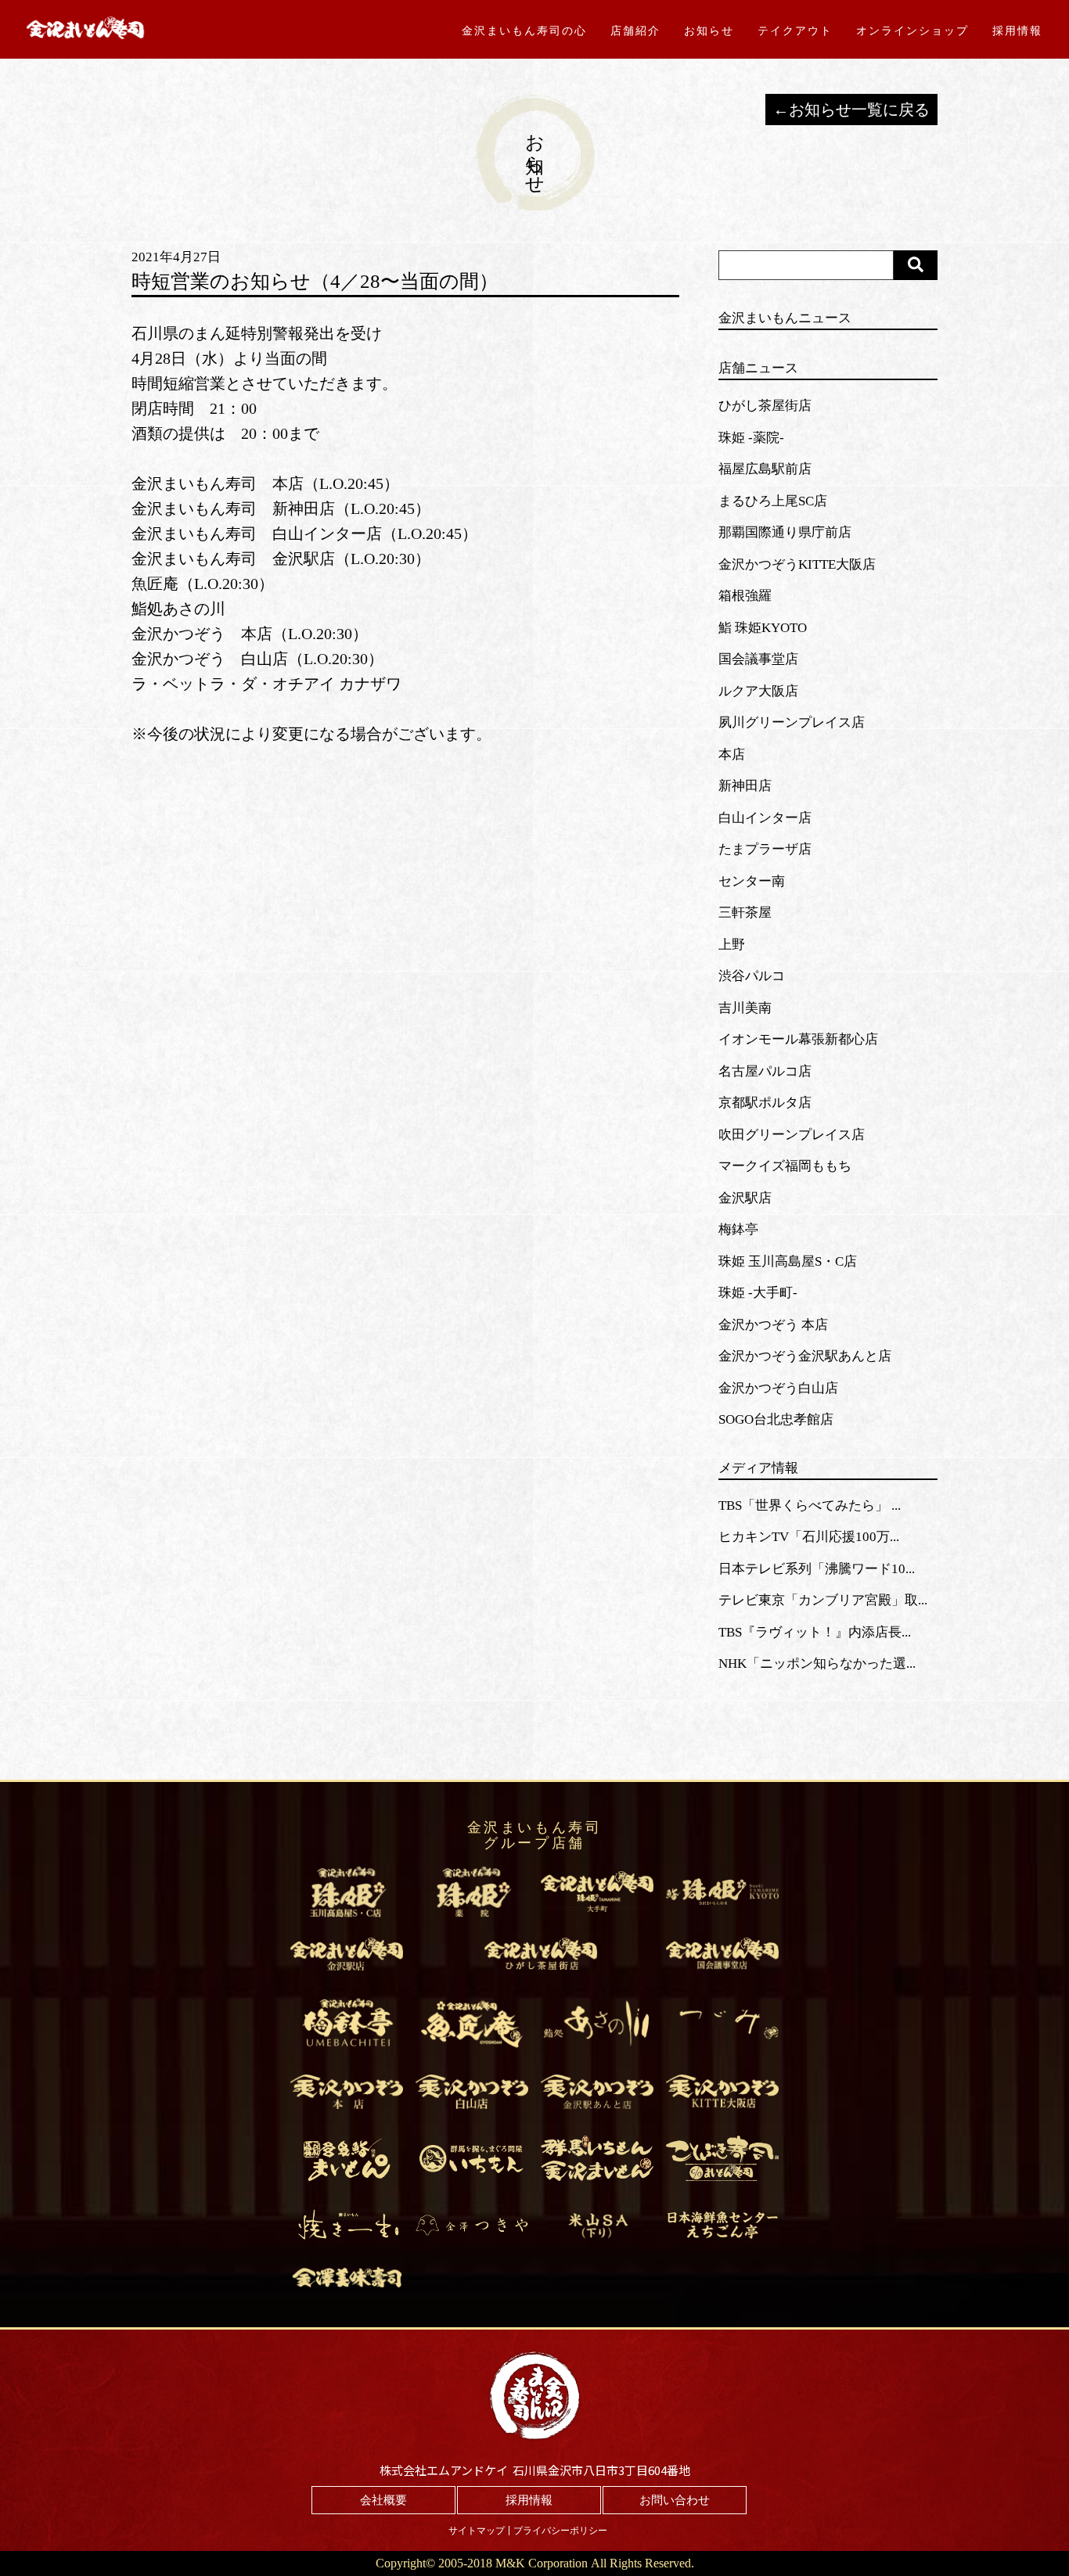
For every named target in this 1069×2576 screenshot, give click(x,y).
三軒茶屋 (745, 913)
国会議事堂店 (758, 659)
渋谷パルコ (752, 976)
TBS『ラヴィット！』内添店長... (815, 1632)
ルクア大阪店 (758, 691)
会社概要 (383, 2500)
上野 (732, 945)
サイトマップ (477, 2531)
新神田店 (745, 786)
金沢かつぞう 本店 (773, 1325)
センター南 (752, 881)
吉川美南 (745, 1008)
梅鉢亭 (738, 1229)
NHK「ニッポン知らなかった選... (817, 1663)
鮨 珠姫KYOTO (763, 628)
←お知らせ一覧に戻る (851, 110)
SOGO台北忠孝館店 (776, 1419)
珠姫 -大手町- (758, 1293)
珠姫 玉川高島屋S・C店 (788, 1261)
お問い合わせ (675, 2500)
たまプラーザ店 (765, 849)
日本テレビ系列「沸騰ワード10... (817, 1569)
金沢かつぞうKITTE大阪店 (797, 564)
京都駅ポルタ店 (765, 1103)
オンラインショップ (912, 31)
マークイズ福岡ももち (785, 1166)
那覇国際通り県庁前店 (785, 532)
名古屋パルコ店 (765, 1071)
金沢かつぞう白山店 (778, 1388)
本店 (732, 754)
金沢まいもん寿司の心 (524, 31)
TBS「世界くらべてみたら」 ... (810, 1505)
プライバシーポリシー (560, 2531)
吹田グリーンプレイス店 (792, 1135)
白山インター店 (765, 818)
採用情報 (1017, 31)
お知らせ (709, 31)
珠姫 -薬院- (751, 438)
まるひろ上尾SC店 (773, 501)
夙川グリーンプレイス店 (792, 722)
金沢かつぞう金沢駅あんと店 (805, 1356)
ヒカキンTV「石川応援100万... (809, 1537)
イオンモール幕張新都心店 (798, 1039)
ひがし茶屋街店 (765, 406)
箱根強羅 (745, 596)
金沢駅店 (745, 1198)
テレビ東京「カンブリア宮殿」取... (823, 1600)
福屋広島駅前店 (765, 469)
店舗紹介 (635, 31)
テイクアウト (795, 31)
